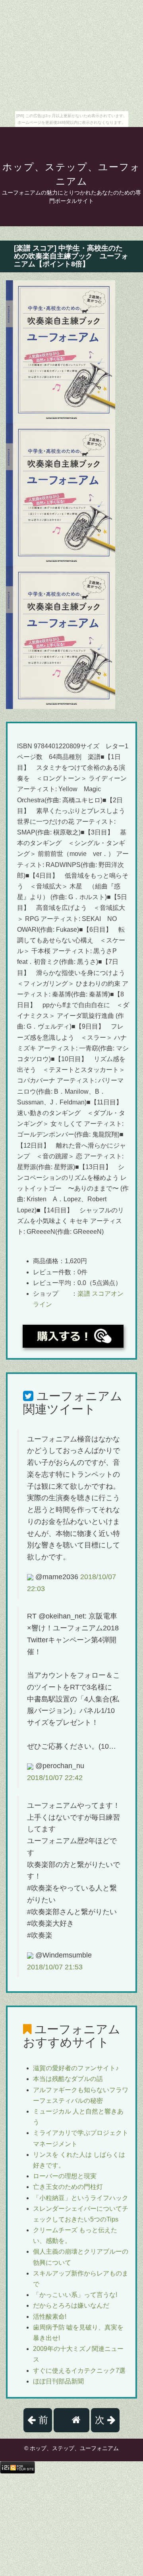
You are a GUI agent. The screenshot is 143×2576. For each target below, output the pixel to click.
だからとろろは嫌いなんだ (71, 2305)
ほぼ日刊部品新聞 (58, 2381)
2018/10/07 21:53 (55, 1967)
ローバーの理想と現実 (65, 2176)
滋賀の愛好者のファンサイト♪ (76, 2068)
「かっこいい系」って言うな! (75, 2295)
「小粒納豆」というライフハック (81, 2198)
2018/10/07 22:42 (55, 1778)
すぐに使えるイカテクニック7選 (79, 2371)
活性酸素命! (50, 2317)
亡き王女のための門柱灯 (68, 2187)
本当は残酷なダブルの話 (68, 2079)
